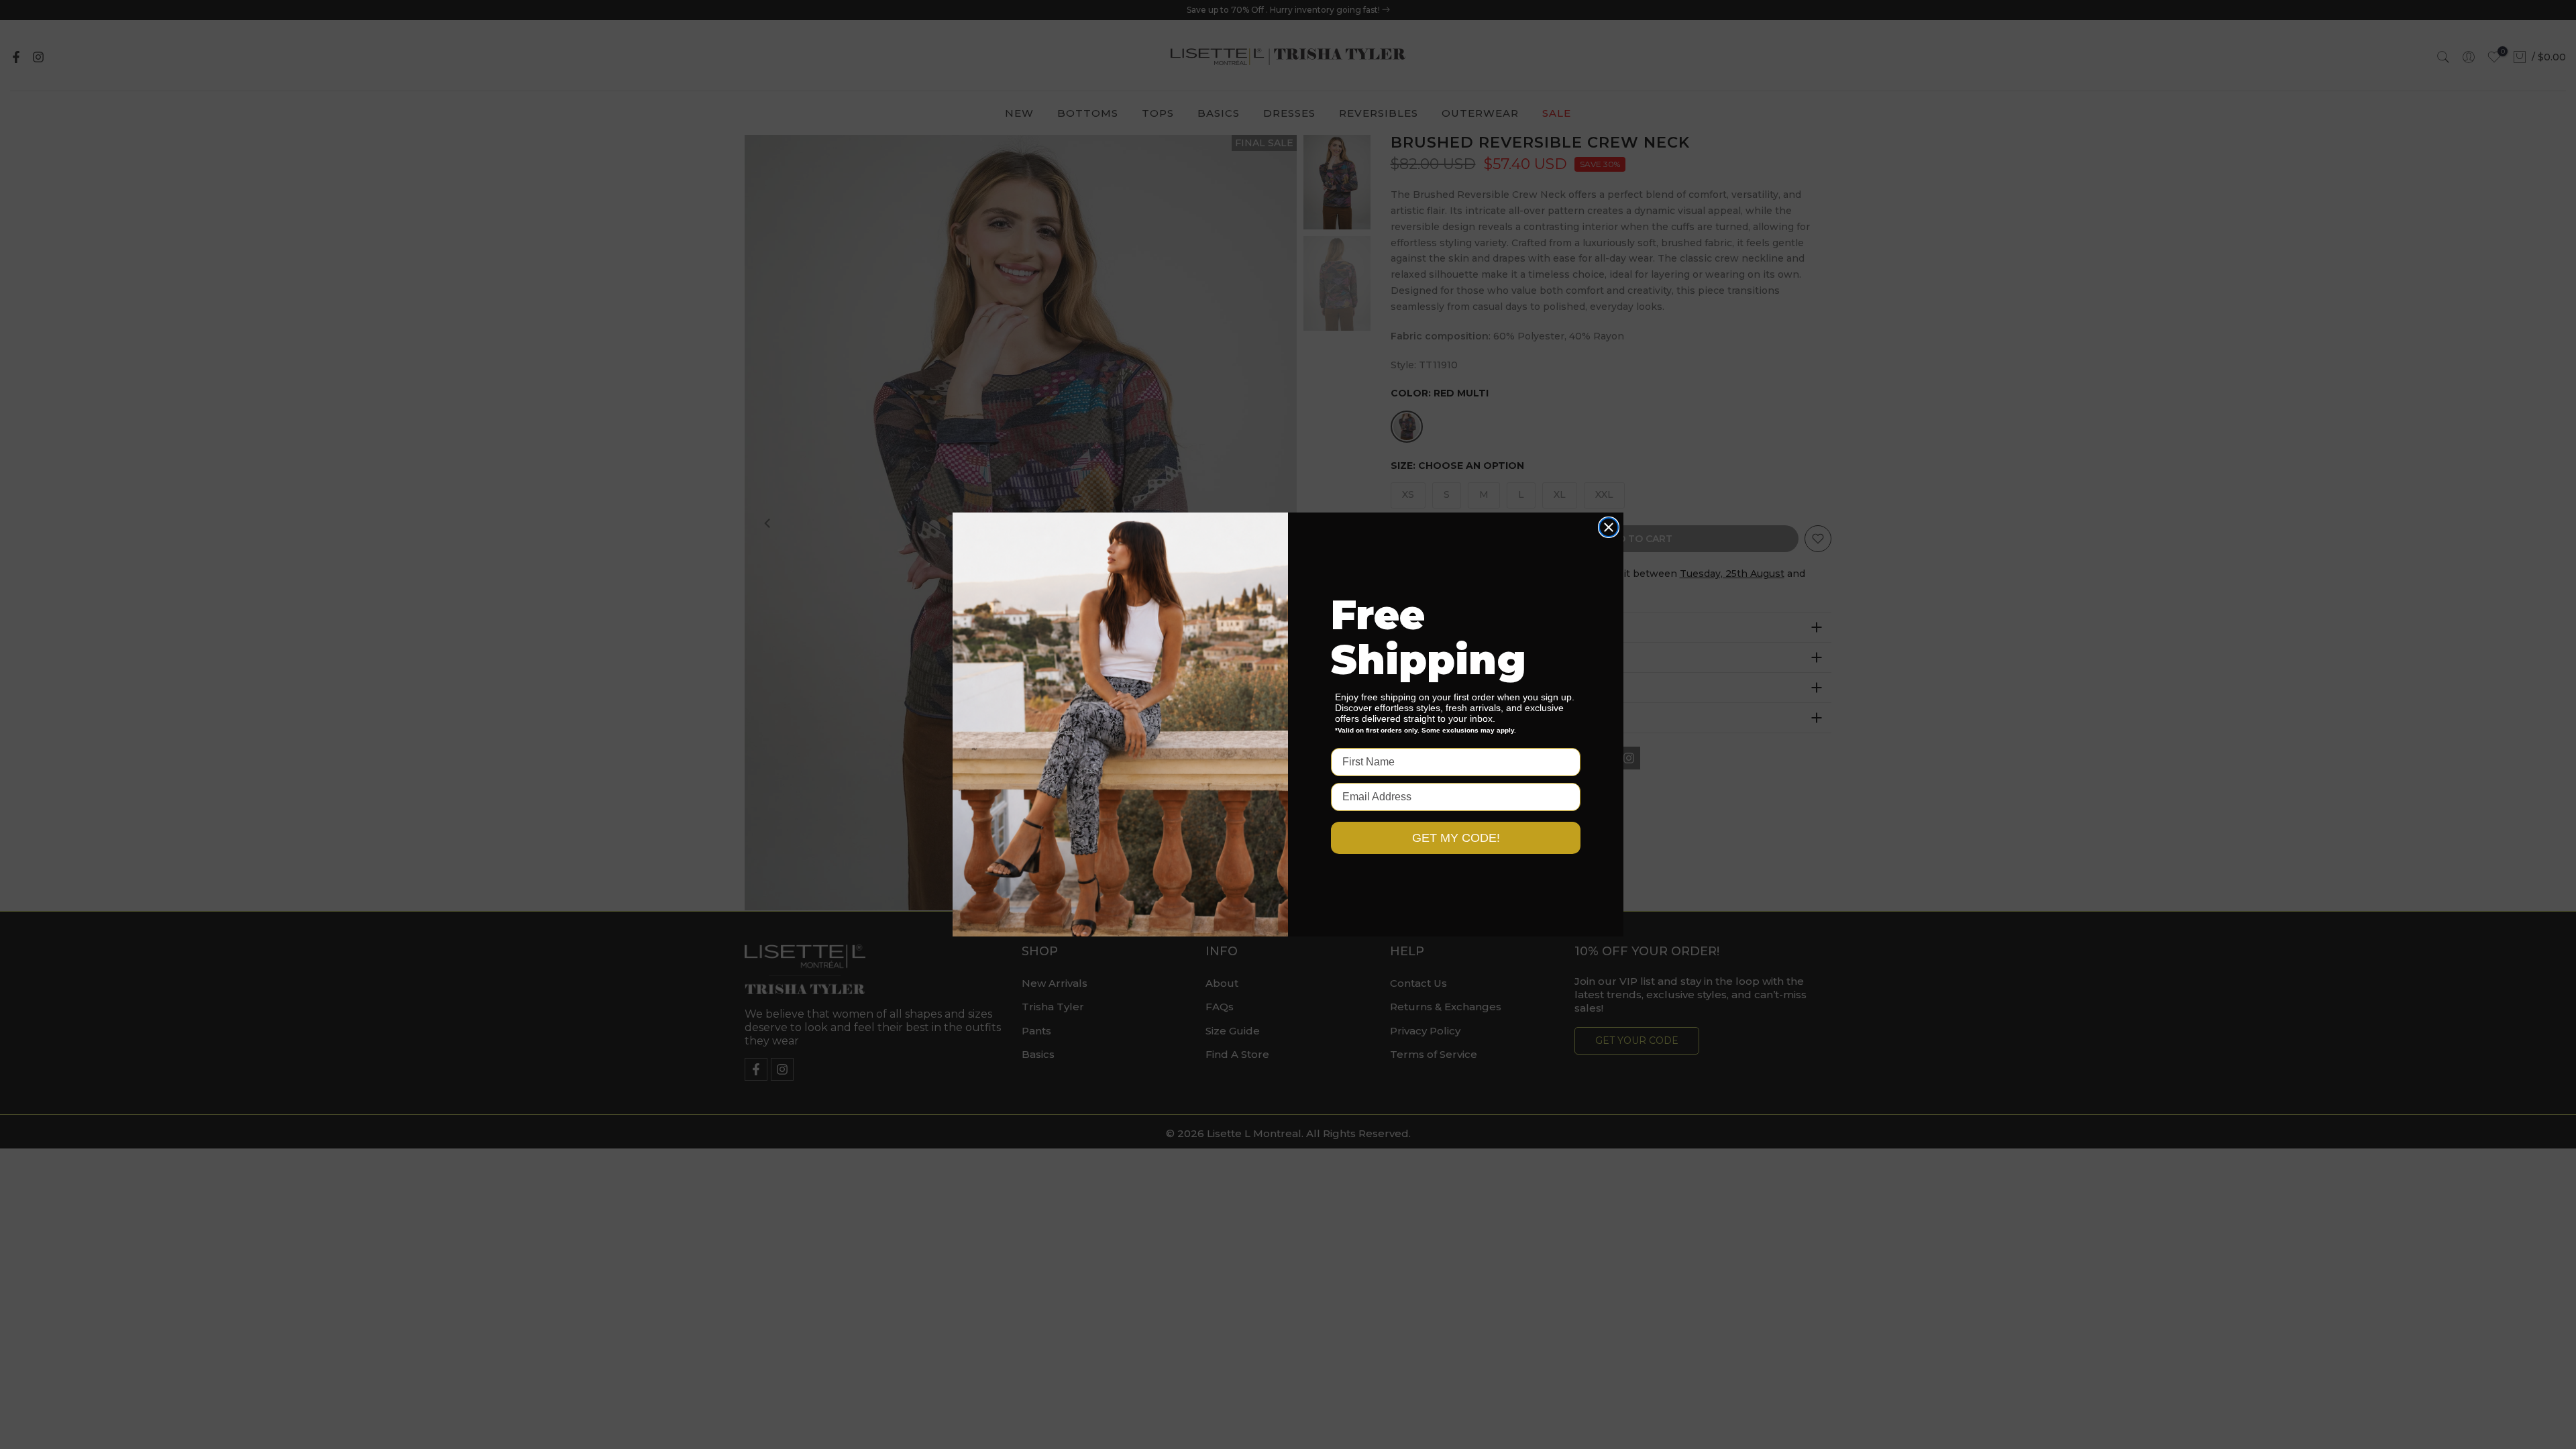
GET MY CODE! (1456, 838)
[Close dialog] (1609, 527)
